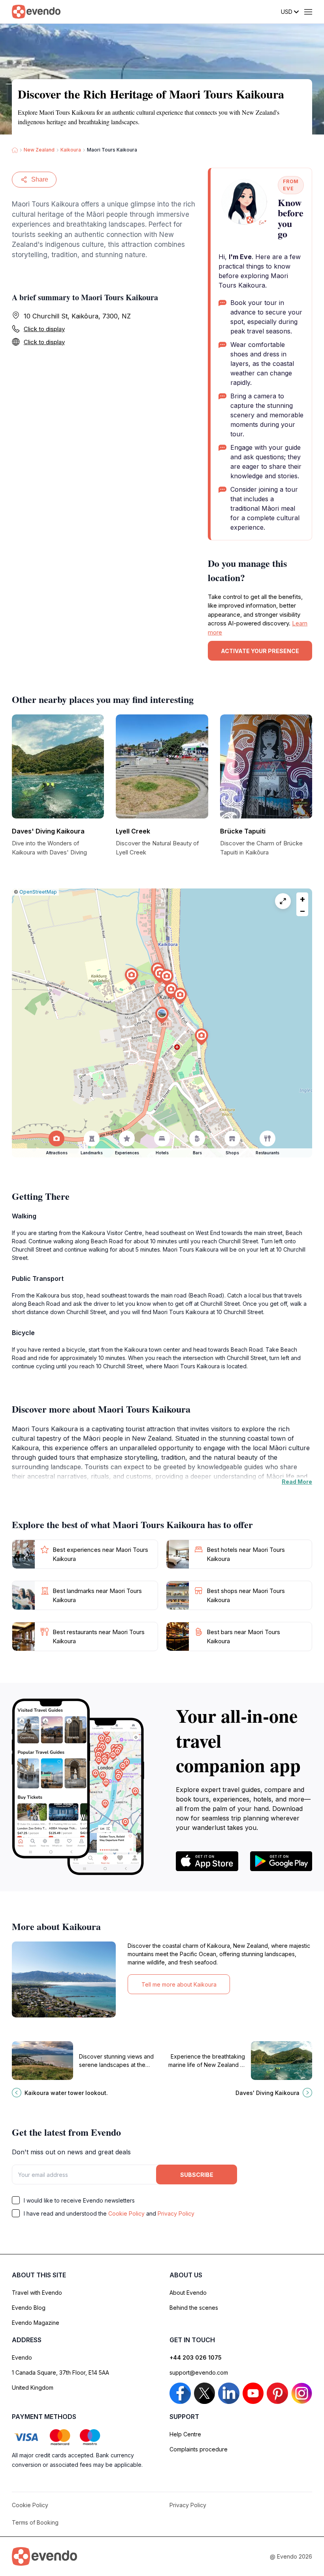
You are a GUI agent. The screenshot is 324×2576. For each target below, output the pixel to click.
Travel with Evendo (37, 2293)
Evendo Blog (29, 2308)
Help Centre (185, 2434)
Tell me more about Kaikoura (179, 1984)
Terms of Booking (35, 2522)
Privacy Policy (176, 2213)
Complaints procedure (199, 2449)
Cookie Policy (126, 2213)
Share (40, 179)
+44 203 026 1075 (196, 2357)
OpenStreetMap (38, 892)
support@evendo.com (199, 2372)
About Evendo (188, 2293)
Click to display (44, 329)
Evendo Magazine (36, 2323)
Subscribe (197, 2175)
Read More (297, 1482)
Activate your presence (260, 651)
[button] (162, 1015)
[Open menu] (308, 12)
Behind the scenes (194, 2308)
